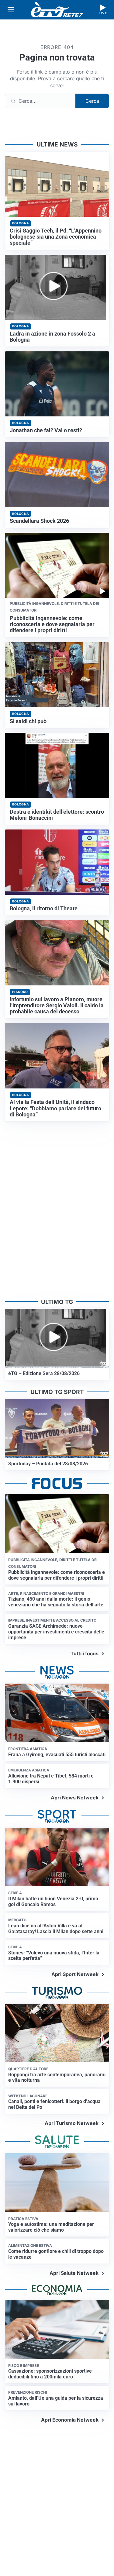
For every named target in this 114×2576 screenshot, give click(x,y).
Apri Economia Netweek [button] (70, 2420)
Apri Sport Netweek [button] (75, 1974)
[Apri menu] (11, 10)
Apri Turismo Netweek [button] (72, 2123)
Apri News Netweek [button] (75, 1798)
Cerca (92, 101)
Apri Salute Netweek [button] (74, 2273)
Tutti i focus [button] (85, 1654)
